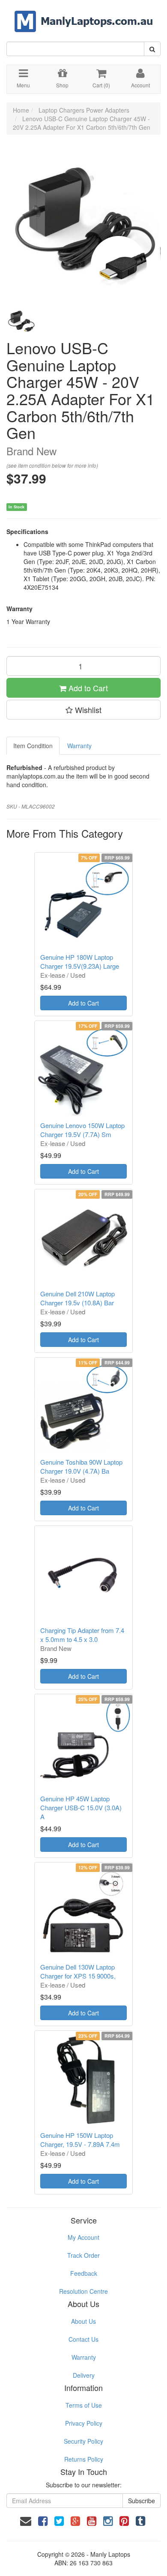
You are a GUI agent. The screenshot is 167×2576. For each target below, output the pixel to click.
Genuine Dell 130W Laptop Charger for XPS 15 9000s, (78, 1971)
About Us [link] (83, 2321)
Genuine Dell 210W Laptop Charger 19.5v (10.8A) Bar (78, 1298)
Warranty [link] (84, 2357)
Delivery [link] (84, 2375)
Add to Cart (87, 688)
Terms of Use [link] (84, 2405)
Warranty (79, 746)
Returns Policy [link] (84, 2459)
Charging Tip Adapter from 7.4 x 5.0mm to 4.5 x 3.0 (82, 1635)
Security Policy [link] (83, 2441)
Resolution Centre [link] (83, 2291)
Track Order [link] (83, 2255)
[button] (83, 710)
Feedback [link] (84, 2273)
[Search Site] (152, 49)
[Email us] (26, 2520)
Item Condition (33, 746)
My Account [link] (83, 2237)
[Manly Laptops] (84, 15)
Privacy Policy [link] (84, 2423)
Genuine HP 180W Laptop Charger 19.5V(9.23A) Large (80, 961)
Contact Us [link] (83, 2339)
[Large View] (21, 321)
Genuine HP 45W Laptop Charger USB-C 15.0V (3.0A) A (81, 1807)
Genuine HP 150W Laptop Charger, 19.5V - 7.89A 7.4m (80, 2140)
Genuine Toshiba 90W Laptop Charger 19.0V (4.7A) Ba (81, 1466)
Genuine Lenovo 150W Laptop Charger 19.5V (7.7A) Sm (82, 1130)
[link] (43, 2520)
